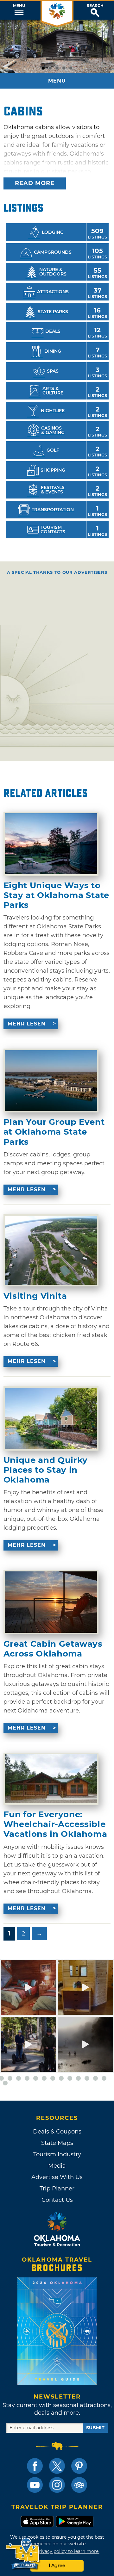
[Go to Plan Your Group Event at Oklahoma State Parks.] (51, 1081)
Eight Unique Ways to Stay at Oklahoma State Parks (56, 895)
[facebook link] (35, 2466)
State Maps (57, 2143)
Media (57, 2166)
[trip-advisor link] (79, 2485)
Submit (95, 2428)
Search (95, 6)
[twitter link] (57, 2466)
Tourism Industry (57, 2154)
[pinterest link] (79, 2466)
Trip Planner (57, 2189)
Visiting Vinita (35, 1296)
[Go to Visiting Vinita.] (51, 1250)
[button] (19, 10)
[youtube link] (35, 2485)
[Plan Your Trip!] (23, 2554)
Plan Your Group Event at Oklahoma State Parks (54, 1132)
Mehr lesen (27, 1024)
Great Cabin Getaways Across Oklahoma (53, 1649)
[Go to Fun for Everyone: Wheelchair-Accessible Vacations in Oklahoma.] (51, 1779)
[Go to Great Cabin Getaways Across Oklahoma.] (51, 1602)
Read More (35, 183)
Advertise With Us (57, 2177)
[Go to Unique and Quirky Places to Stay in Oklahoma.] (51, 1418)
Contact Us (57, 2200)
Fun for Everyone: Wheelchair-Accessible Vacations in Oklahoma (55, 1824)
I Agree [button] (57, 2566)
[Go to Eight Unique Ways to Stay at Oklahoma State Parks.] (51, 844)
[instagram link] (57, 2485)
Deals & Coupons (57, 2132)
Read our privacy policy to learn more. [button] (57, 2551)
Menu (19, 6)
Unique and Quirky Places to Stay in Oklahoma (46, 1470)
